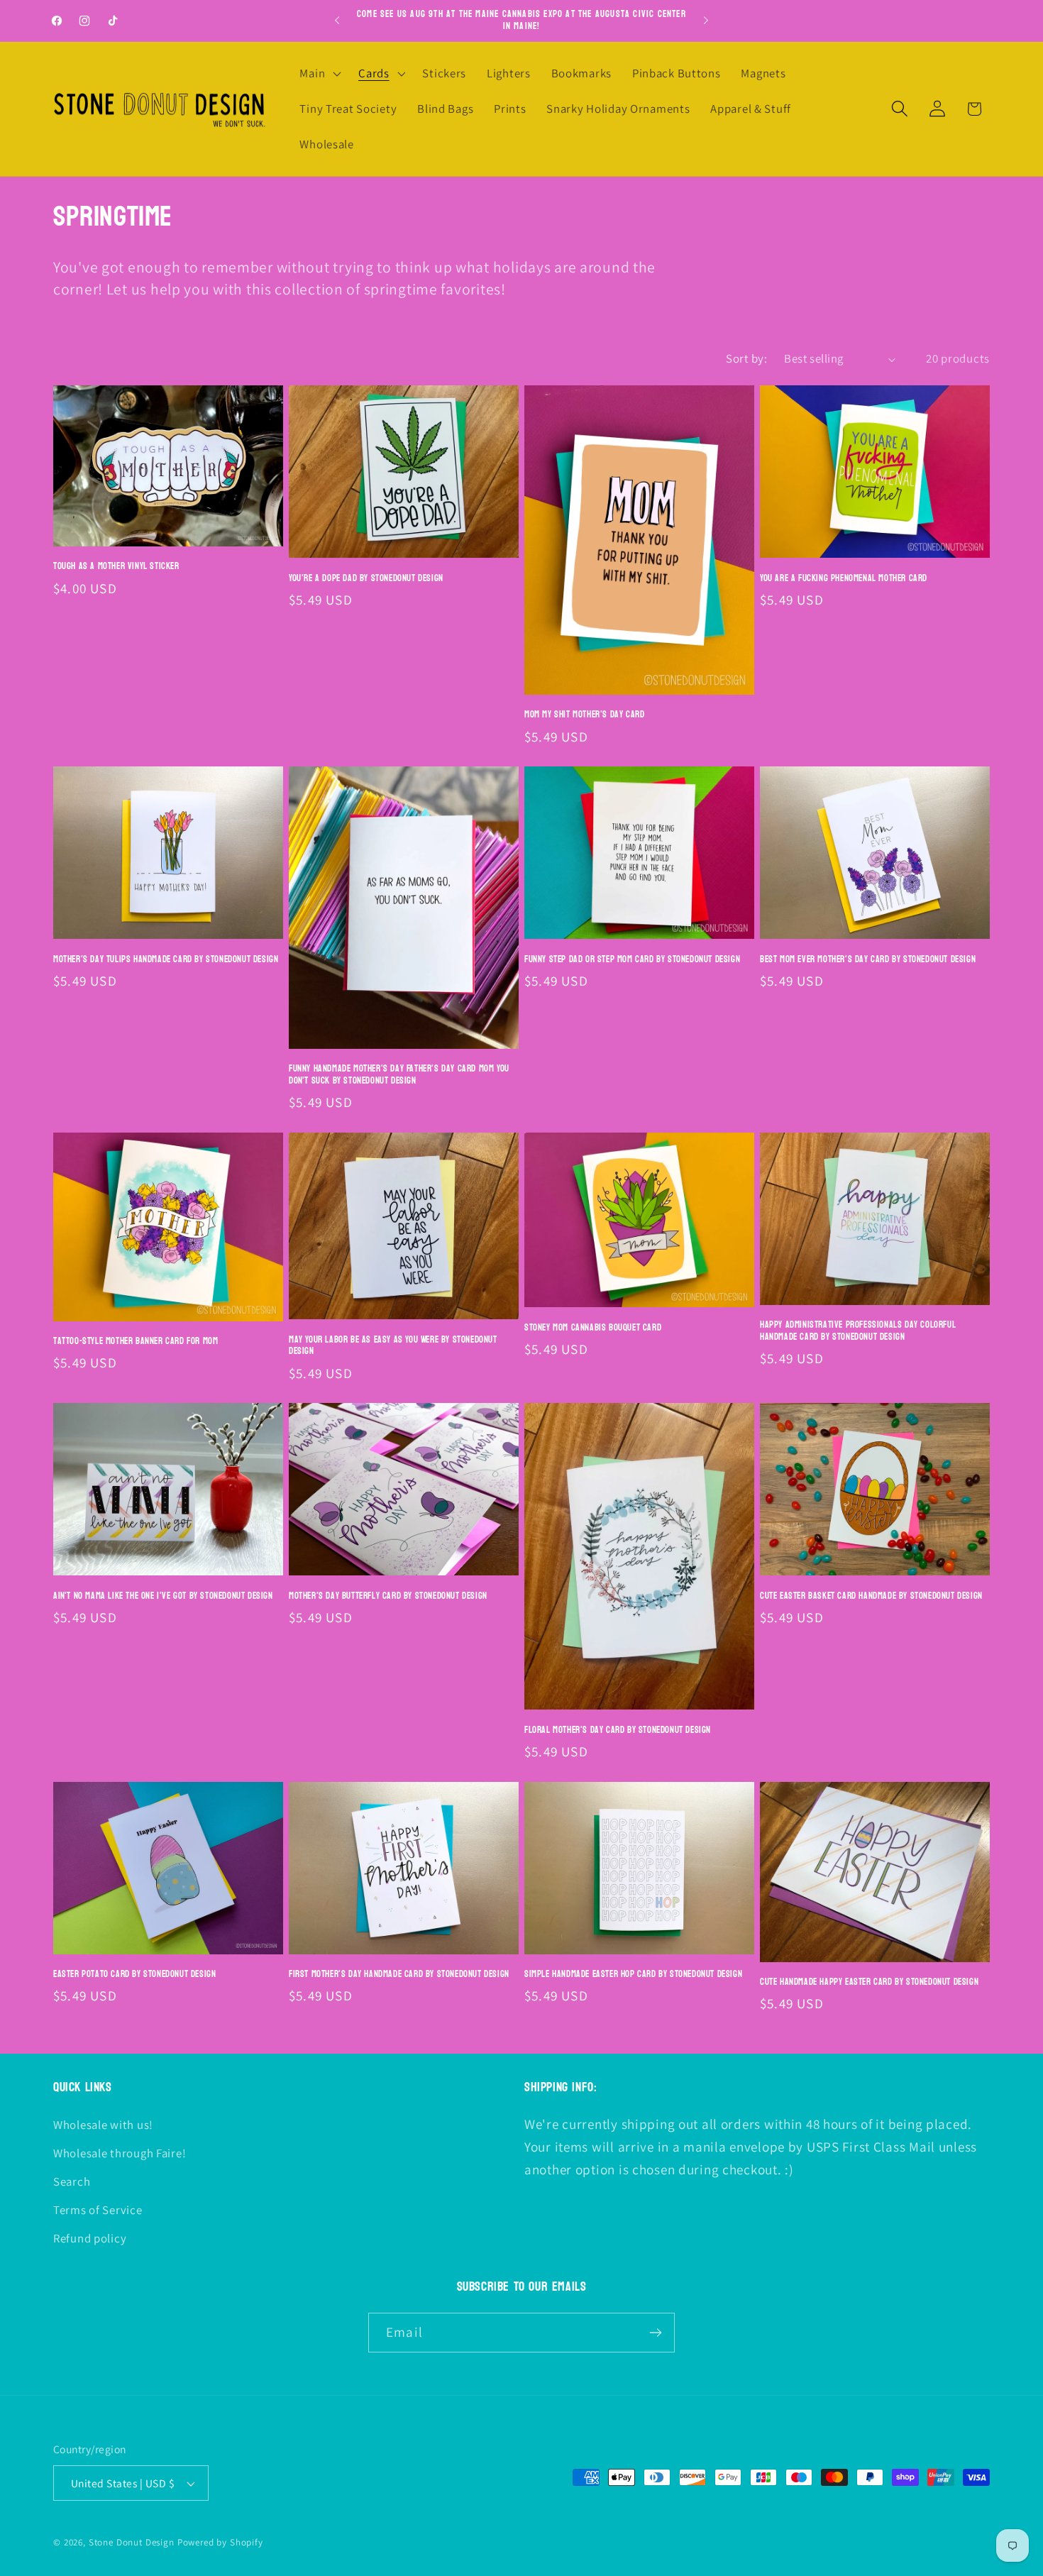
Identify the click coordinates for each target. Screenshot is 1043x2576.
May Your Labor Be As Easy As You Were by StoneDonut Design (393, 1346)
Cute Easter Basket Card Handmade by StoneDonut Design (871, 1596)
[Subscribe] (655, 2333)
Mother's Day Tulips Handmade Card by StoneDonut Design (166, 960)
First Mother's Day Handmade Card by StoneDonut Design (399, 1975)
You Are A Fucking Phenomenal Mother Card (844, 579)
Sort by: (746, 358)
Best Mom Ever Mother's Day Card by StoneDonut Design (868, 960)
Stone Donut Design (132, 2542)
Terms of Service (98, 2210)
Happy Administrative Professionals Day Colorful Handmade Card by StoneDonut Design (858, 1331)
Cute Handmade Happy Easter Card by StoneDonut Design (869, 1982)
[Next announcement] (706, 21)
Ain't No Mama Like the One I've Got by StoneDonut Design (163, 1596)
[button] (319, 74)
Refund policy (90, 2238)
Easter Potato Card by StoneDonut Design (134, 1975)
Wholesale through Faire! (120, 2153)
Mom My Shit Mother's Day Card (584, 715)
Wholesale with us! (103, 2125)
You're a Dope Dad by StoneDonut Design (366, 579)
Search (72, 2181)
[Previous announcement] (337, 21)
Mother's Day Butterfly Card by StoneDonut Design (388, 1596)
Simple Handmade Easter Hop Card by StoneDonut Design (633, 1975)
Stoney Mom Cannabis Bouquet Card (593, 1328)
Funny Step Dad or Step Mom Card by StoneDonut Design (632, 960)
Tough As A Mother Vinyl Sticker (116, 567)
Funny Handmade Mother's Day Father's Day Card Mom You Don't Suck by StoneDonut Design (399, 1075)
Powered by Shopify (220, 2542)
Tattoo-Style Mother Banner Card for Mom (136, 1342)
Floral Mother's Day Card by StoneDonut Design (618, 1730)
